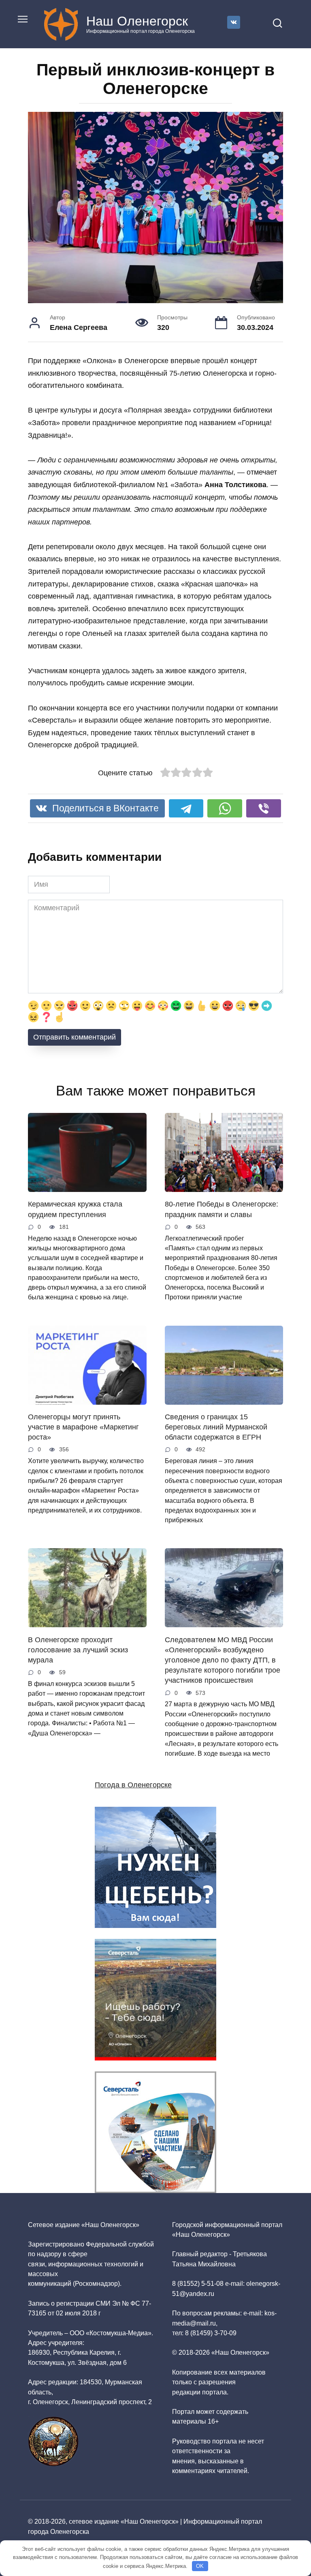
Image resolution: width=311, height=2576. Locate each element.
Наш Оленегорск (137, 21)
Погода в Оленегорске (133, 1785)
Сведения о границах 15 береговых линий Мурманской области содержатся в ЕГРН (216, 1427)
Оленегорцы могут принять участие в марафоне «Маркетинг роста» (83, 1427)
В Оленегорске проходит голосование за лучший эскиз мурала (78, 1650)
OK (200, 2566)
